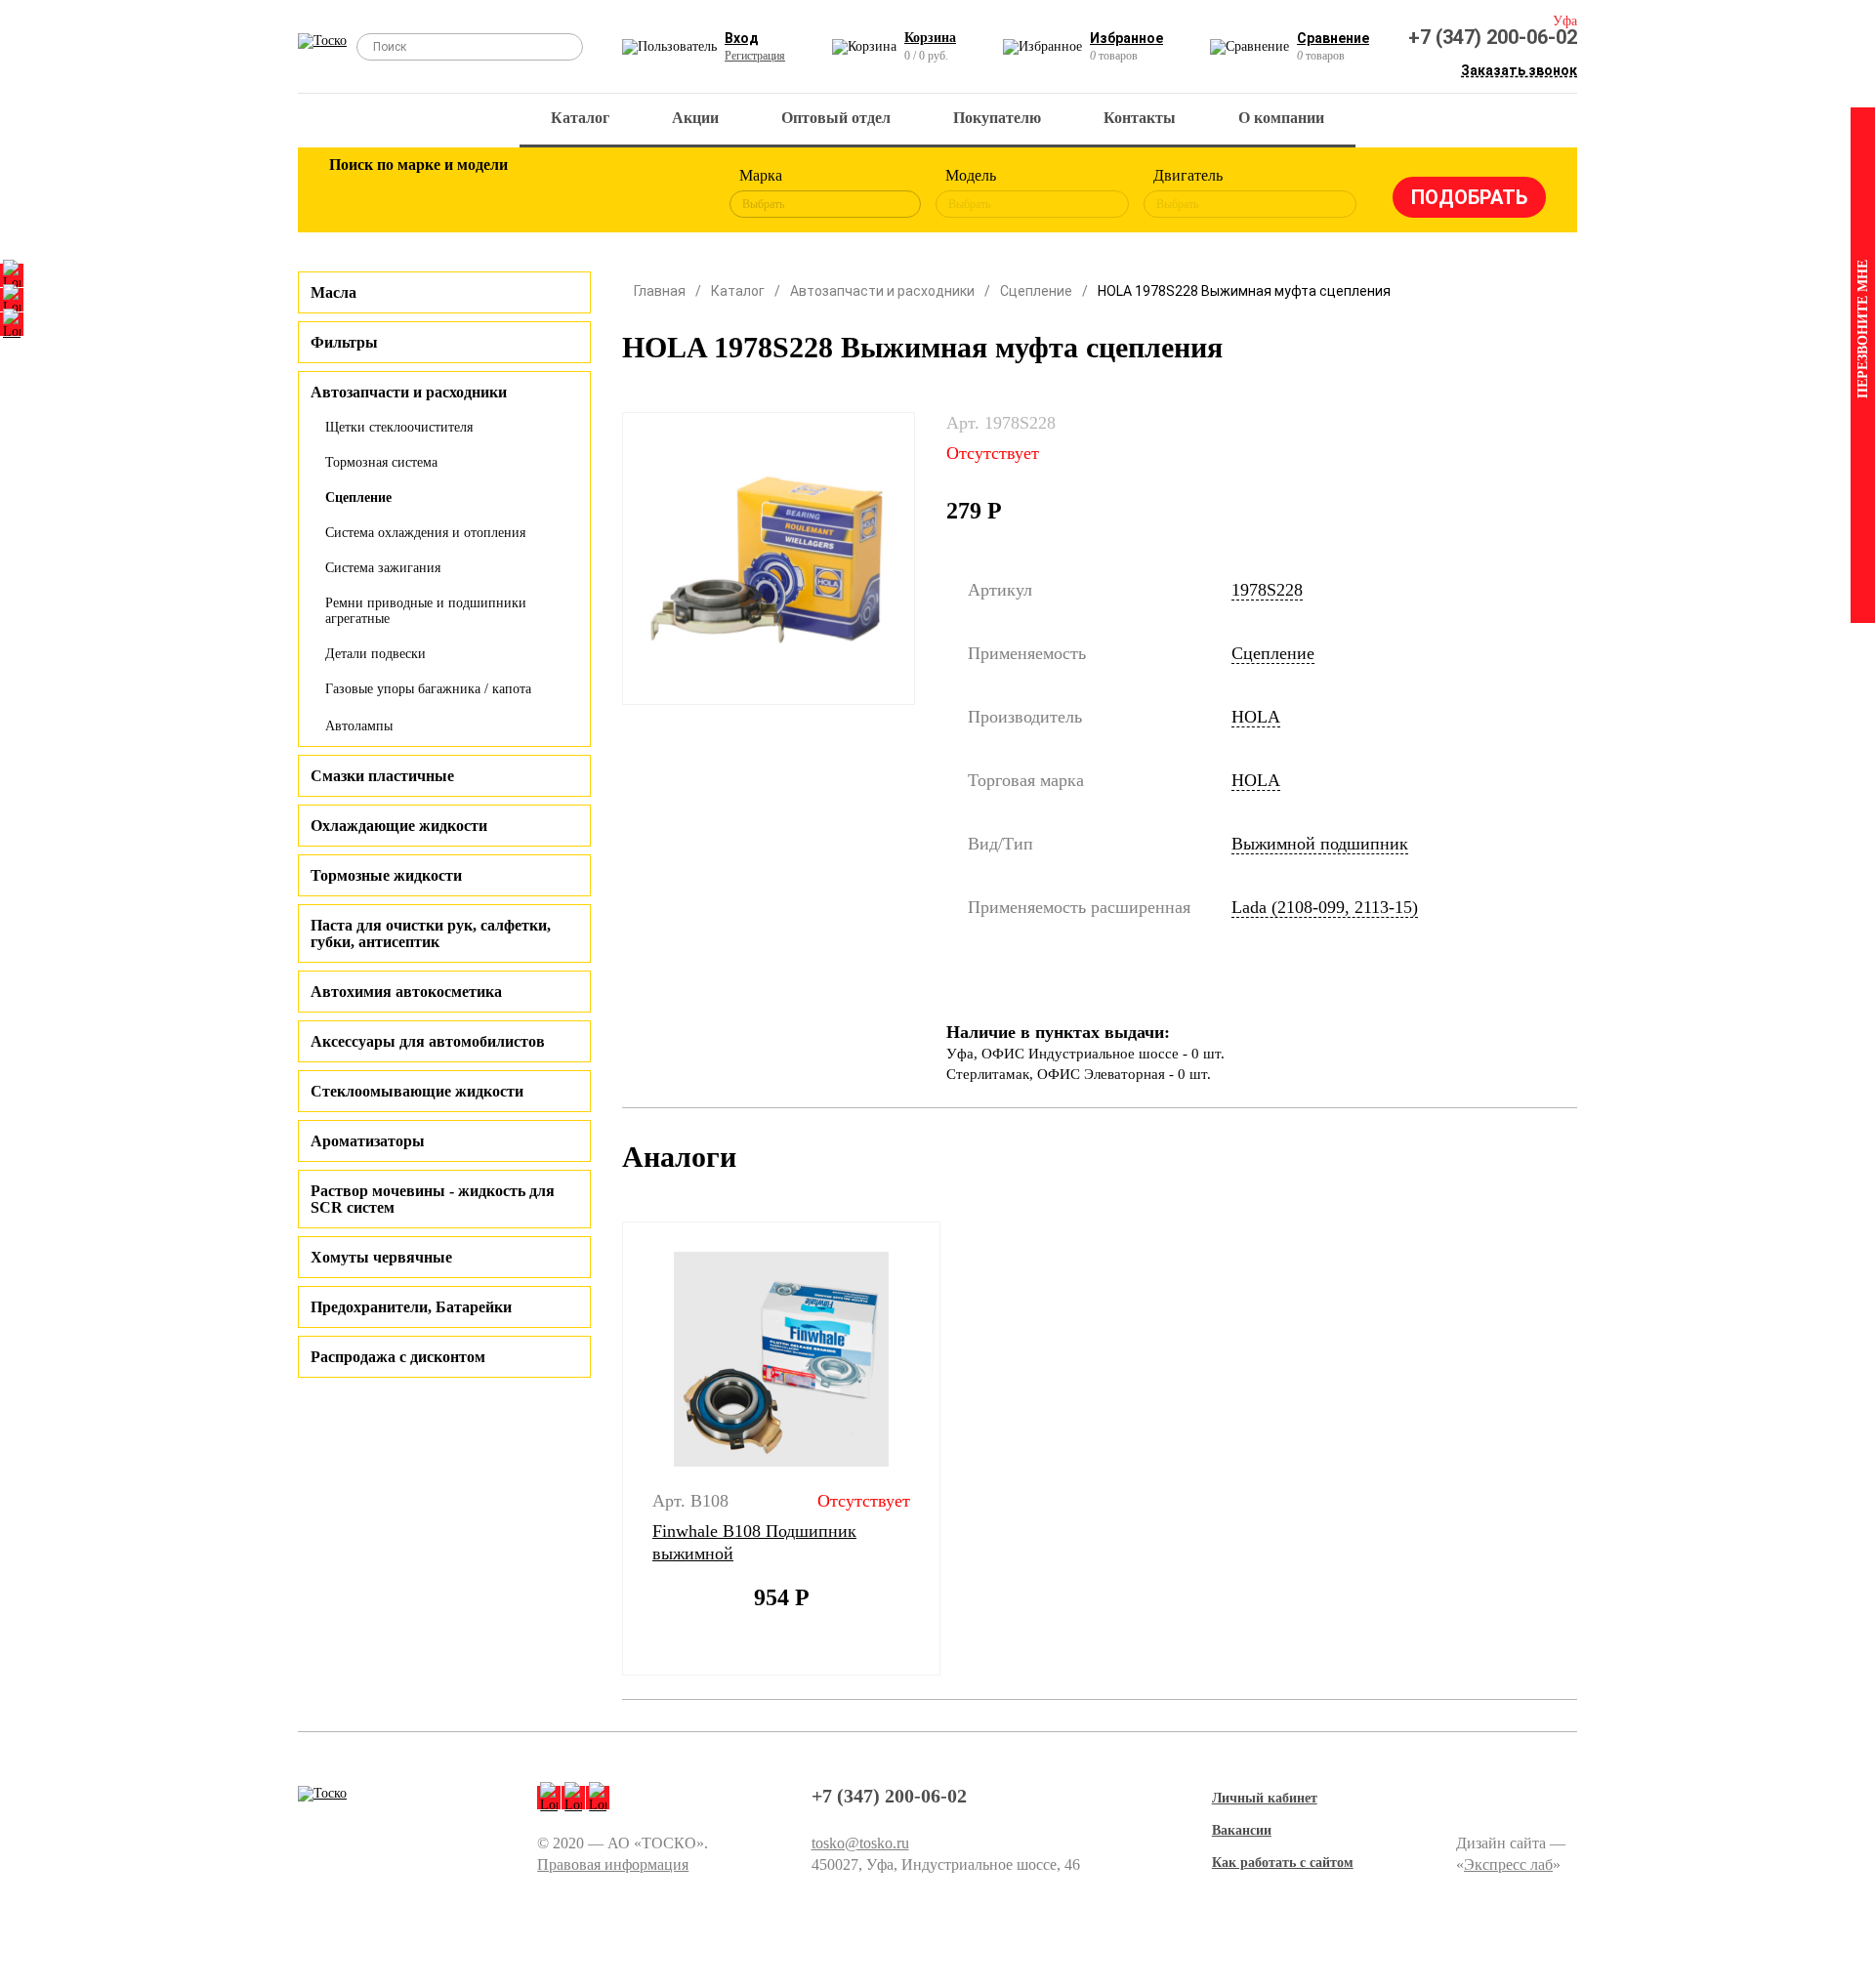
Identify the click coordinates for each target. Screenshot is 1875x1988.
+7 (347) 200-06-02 (1493, 37)
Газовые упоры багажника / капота (428, 689)
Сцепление (358, 497)
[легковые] (354, 193)
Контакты (1140, 118)
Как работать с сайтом (1283, 1863)
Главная (660, 291)
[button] (610, 1449)
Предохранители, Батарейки (411, 1307)
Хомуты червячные (381, 1257)
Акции (695, 118)
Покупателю (997, 118)
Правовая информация (613, 1864)
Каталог (580, 118)
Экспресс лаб (1508, 1864)
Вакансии (1242, 1830)
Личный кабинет (1265, 1798)
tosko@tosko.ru (860, 1843)
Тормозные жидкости (386, 875)
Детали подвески (375, 654)
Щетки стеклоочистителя (399, 427)
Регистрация (755, 56)
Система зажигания (383, 568)
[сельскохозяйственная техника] (544, 193)
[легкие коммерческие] (417, 193)
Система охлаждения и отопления (425, 533)
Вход (742, 38)
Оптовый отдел (836, 118)
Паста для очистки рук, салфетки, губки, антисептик (431, 933)
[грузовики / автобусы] (480, 193)
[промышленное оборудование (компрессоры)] (671, 193)
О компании (1281, 118)
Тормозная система (381, 462)
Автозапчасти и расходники (882, 291)
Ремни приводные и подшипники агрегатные (426, 611)
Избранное (1126, 38)
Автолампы (359, 726)
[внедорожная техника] (607, 193)
